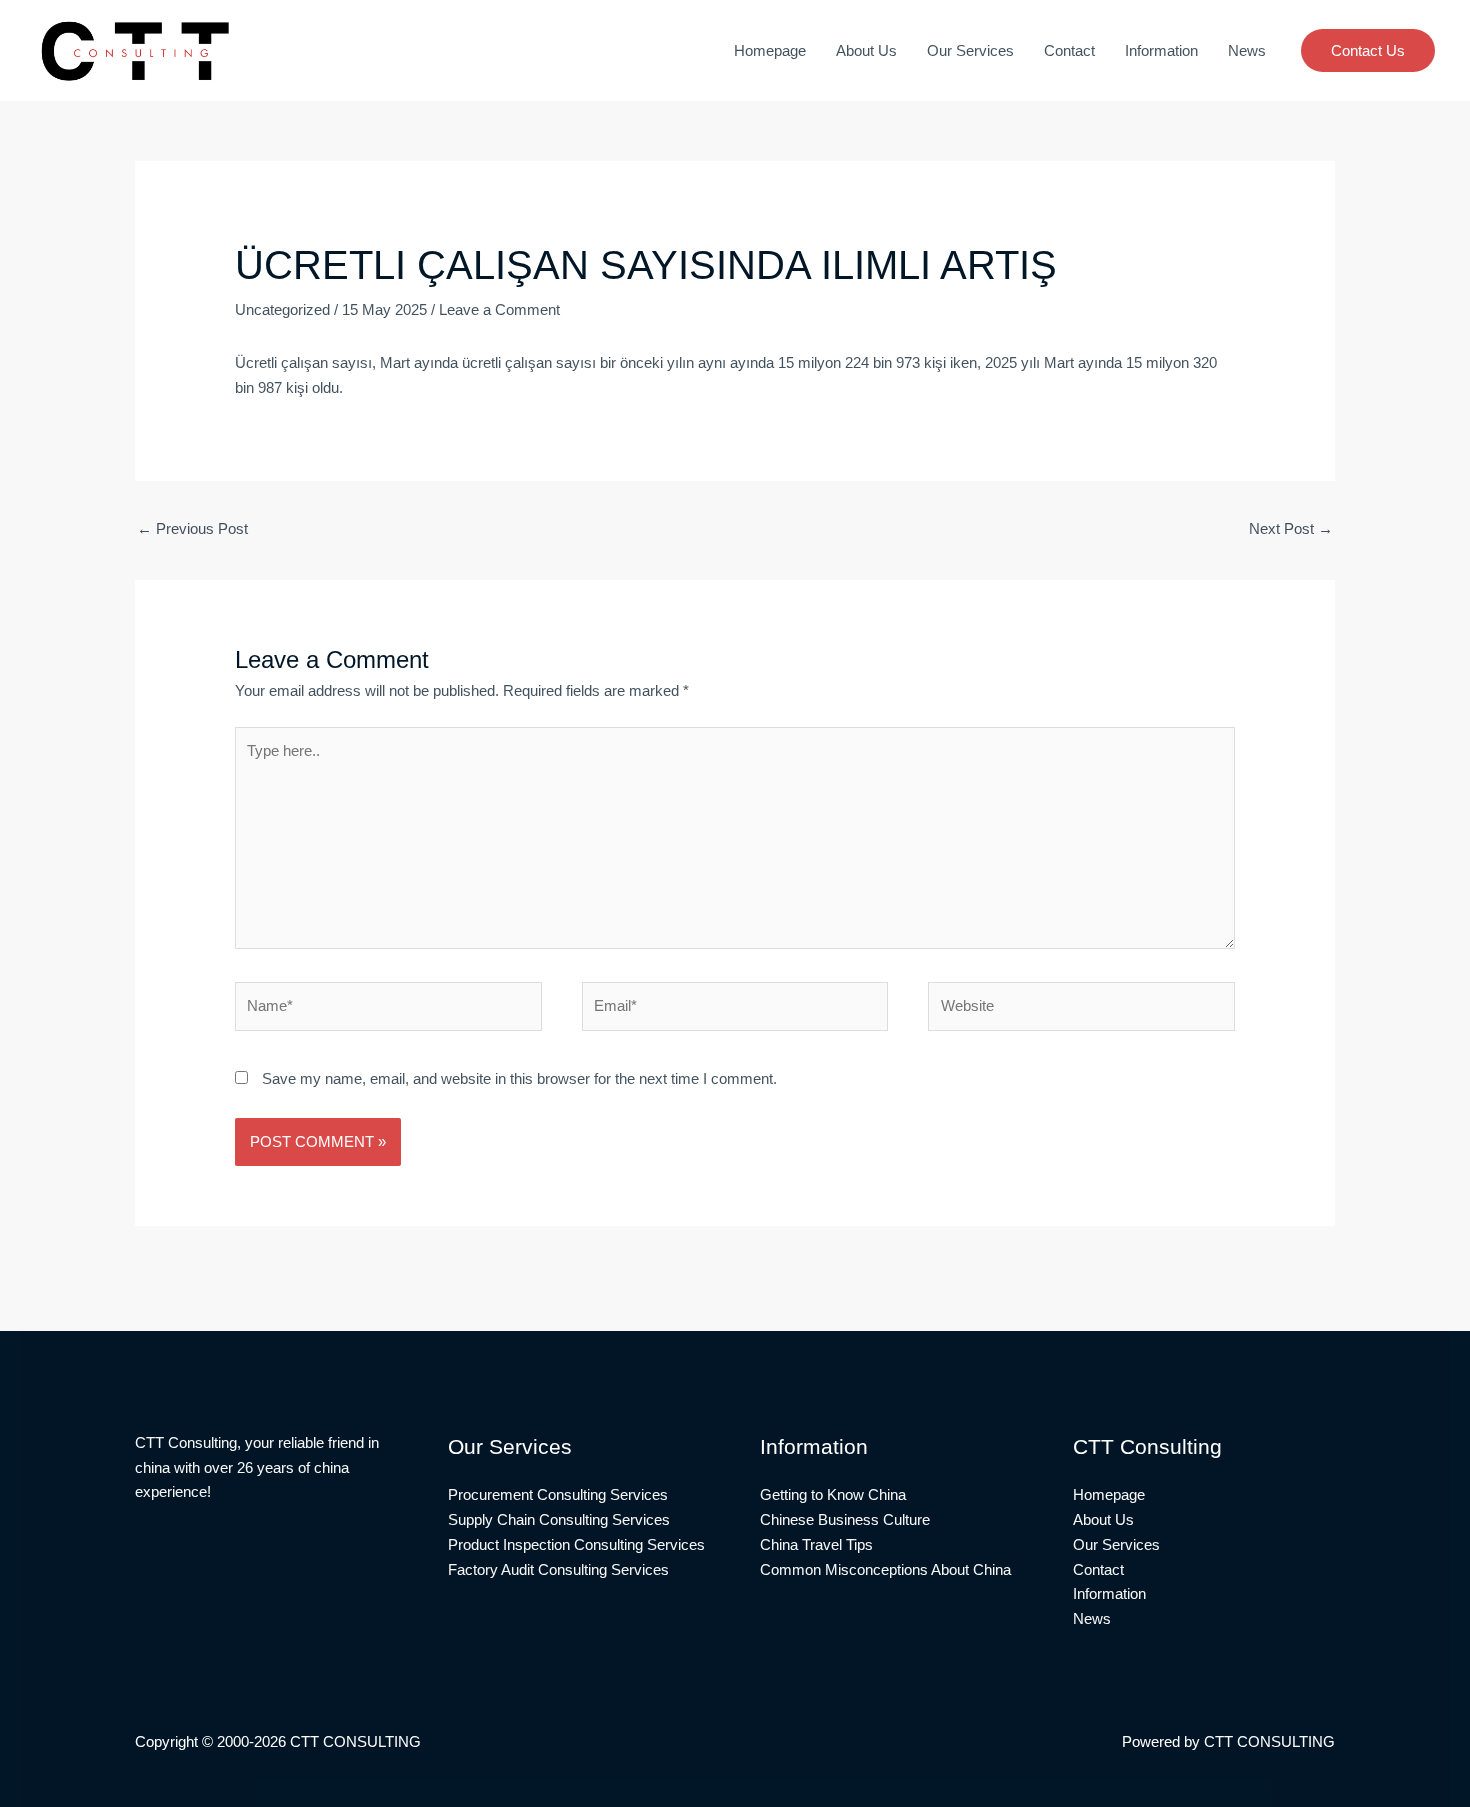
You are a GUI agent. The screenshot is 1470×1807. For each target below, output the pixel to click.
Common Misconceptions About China (885, 1569)
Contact (1069, 50)
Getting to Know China (833, 1494)
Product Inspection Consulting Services (576, 1544)
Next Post (1291, 528)
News (1247, 50)
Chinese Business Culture (845, 1519)
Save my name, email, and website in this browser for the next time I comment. (519, 1078)
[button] (1368, 50)
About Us (866, 50)
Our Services (970, 50)
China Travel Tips (816, 1544)
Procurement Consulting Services (558, 1494)
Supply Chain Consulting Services (559, 1519)
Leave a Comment (499, 309)
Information (1161, 50)
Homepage (770, 50)
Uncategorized (282, 309)
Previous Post (192, 528)
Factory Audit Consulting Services (558, 1569)
